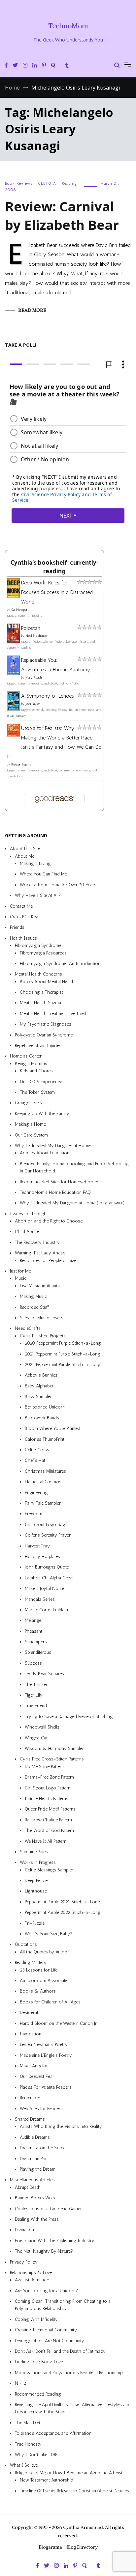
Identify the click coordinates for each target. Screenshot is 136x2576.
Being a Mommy (31, 1064)
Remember (30, 2098)
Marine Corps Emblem (46, 1610)
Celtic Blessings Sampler (49, 1870)
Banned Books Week (35, 2198)
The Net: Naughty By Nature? (44, 2251)
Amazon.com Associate (44, 1981)
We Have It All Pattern (46, 1841)
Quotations (26, 1944)
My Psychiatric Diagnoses (46, 1024)
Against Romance (32, 2280)
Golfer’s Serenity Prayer (48, 1535)
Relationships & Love (31, 2273)
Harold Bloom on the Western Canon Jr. (59, 2023)
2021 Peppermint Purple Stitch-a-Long (63, 1354)
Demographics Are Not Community (50, 2340)
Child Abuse (27, 1232)
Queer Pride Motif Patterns (50, 1809)
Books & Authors (38, 1991)
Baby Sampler (38, 1396)
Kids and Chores (36, 1071)
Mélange (33, 1620)
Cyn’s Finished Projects (43, 1336)
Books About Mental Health (47, 981)
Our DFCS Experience (41, 1081)
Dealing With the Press (37, 2219)
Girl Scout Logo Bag (45, 1525)
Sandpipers (36, 1642)
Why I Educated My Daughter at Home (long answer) (72, 1203)
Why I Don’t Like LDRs (37, 2455)
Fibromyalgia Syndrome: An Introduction (60, 964)
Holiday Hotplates (42, 1556)
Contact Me (21, 906)
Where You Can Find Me (43, 874)
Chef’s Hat (35, 1460)
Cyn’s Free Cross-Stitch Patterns (52, 1759)
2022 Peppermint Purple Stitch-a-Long (63, 1365)
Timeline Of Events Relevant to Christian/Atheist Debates (74, 2491)
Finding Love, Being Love (39, 2362)
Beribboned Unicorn (45, 1407)
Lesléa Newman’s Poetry (44, 2044)
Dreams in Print (34, 2158)
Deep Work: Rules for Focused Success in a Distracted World (57, 592)
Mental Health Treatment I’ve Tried (53, 1014)
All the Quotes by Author (44, 1952)
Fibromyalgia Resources (43, 953)
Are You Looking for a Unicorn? (46, 2290)
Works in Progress (38, 1862)
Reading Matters (31, 1962)
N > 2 (20, 2383)
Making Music (34, 1296)
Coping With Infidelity (36, 2319)
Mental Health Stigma (40, 1003)
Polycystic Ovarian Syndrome (44, 1035)
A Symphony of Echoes (48, 696)
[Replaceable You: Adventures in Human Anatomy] (13, 673)
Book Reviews (19, 183)
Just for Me (20, 1271)
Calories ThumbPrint (45, 1439)
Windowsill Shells (42, 1727)
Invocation (31, 2034)
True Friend (36, 1706)
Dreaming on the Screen (44, 2148)
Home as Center (26, 1056)
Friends (17, 927)
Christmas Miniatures (45, 1471)
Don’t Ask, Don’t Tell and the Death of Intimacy (60, 2351)
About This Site (25, 849)
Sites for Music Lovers (42, 1318)
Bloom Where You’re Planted (52, 1428)
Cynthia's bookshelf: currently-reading (54, 567)
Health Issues (23, 938)
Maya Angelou (34, 2066)
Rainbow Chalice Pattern (48, 1820)
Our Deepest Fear (37, 2076)
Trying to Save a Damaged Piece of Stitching (69, 1717)
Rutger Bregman (22, 765)
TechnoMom (68, 26)
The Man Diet (28, 2423)
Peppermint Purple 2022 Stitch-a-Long (63, 1912)
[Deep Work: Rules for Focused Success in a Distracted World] (13, 596)
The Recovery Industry (37, 1242)
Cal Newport (20, 609)
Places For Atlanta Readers (46, 2087)
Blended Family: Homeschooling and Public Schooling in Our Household (74, 1167)
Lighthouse (36, 1891)
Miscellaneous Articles (32, 2180)
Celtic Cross (37, 1450)
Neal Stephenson (37, 636)
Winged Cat (36, 1738)
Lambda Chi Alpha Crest (49, 1578)
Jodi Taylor (33, 704)
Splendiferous (38, 1652)
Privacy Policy (24, 2262)
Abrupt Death (28, 2187)
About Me (25, 856)
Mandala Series (40, 1599)
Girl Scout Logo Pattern (48, 1788)
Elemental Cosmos (43, 1482)
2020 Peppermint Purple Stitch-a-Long (63, 1343)
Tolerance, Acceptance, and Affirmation (53, 2433)
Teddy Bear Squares (44, 1674)
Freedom (34, 1514)
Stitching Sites (34, 1852)
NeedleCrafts (28, 1328)
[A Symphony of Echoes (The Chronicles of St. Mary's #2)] (13, 709)
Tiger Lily (34, 1695)
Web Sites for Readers (41, 2108)
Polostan (31, 628)
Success (33, 1663)
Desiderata (30, 2013)
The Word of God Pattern (49, 1830)
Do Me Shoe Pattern (44, 1767)
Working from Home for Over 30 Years (58, 885)
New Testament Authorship (47, 2480)
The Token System (37, 1092)
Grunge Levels (28, 1103)
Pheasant (34, 1631)
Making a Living (35, 863)
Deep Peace (36, 1880)
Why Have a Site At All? (38, 895)
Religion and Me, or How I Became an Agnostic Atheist (69, 2472)
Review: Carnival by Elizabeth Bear (62, 215)
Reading (69, 183)
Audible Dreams (35, 2137)
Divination (24, 2230)
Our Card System (31, 1135)
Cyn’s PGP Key (24, 917)
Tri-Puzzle (35, 1923)
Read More (32, 310)
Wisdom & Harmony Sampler (54, 1748)
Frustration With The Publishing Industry (55, 2240)
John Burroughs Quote (47, 1567)
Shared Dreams (30, 2119)
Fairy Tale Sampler (43, 1503)
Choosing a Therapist (41, 992)
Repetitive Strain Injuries (38, 1046)
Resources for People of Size (48, 1260)
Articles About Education (45, 1153)
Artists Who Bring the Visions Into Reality (61, 2126)
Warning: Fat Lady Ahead (40, 1253)
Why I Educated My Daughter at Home (53, 1146)
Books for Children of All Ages (50, 2002)
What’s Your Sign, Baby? (49, 1934)
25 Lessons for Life (39, 1970)
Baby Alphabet (39, 1386)
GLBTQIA (47, 183)
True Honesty (28, 2444)
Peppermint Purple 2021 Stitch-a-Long (63, 1902)
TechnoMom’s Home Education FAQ (55, 1192)
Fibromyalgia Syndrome (38, 945)
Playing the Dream (38, 2169)
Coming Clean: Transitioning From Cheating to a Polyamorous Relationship (63, 2305)
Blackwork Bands (42, 1418)
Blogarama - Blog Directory (68, 2547)
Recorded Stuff (34, 1307)
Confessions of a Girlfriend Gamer (48, 2208)
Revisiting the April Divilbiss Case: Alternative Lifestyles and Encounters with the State (73, 2408)
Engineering (36, 1492)
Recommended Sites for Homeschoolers (60, 1181)
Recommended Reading (38, 2394)
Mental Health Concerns (38, 974)
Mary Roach (34, 678)
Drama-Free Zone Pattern (49, 1777)
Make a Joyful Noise (44, 1588)
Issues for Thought (29, 1213)
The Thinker (36, 1684)
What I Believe (24, 2465)
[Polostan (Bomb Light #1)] (13, 641)
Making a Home (30, 1124)
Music (21, 1278)
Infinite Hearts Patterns (47, 1798)
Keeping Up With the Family (42, 1114)
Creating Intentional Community (46, 2330)
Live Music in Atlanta (40, 1286)
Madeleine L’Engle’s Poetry (46, 2055)
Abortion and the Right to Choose (49, 1221)
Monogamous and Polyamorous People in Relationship (69, 2373)
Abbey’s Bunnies (41, 1375)
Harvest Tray (37, 1546)
